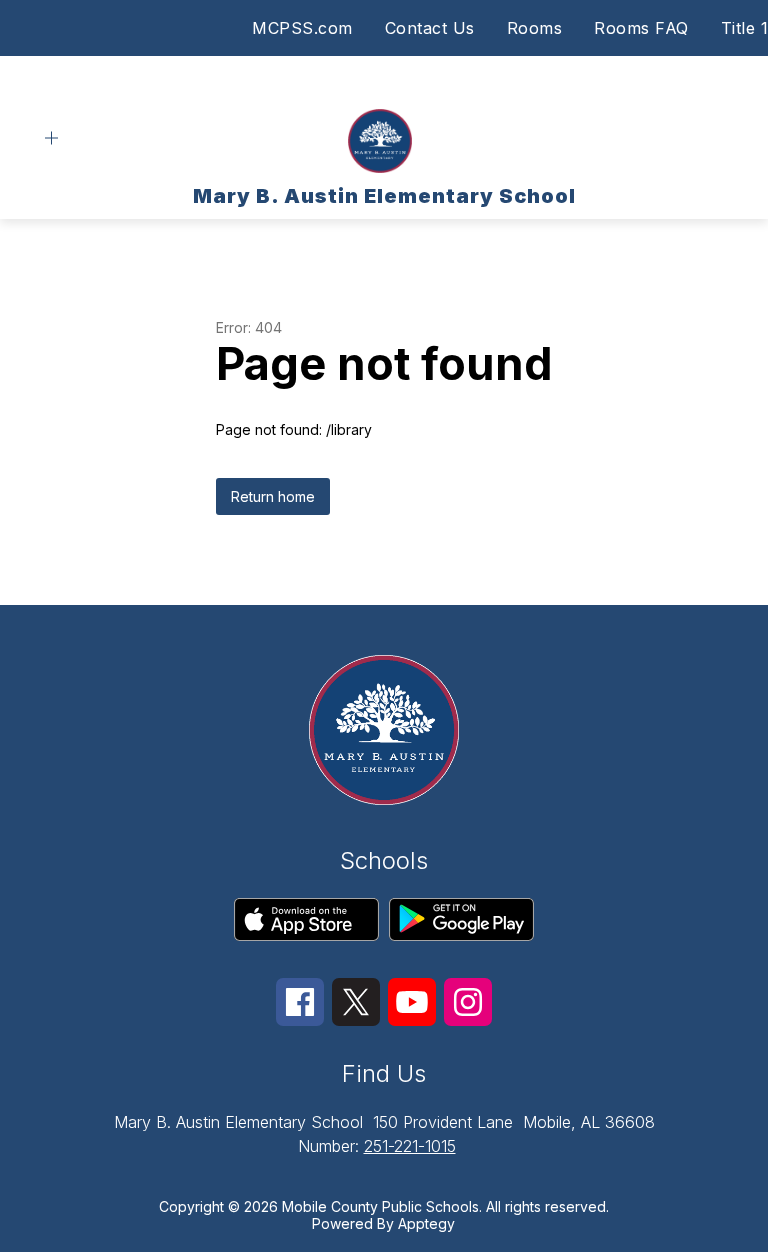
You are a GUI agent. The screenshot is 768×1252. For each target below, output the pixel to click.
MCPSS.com (302, 28)
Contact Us (430, 28)
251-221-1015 (410, 1146)
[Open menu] (51, 138)
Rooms (535, 28)
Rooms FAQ (641, 28)
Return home (273, 496)
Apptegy (426, 1223)
